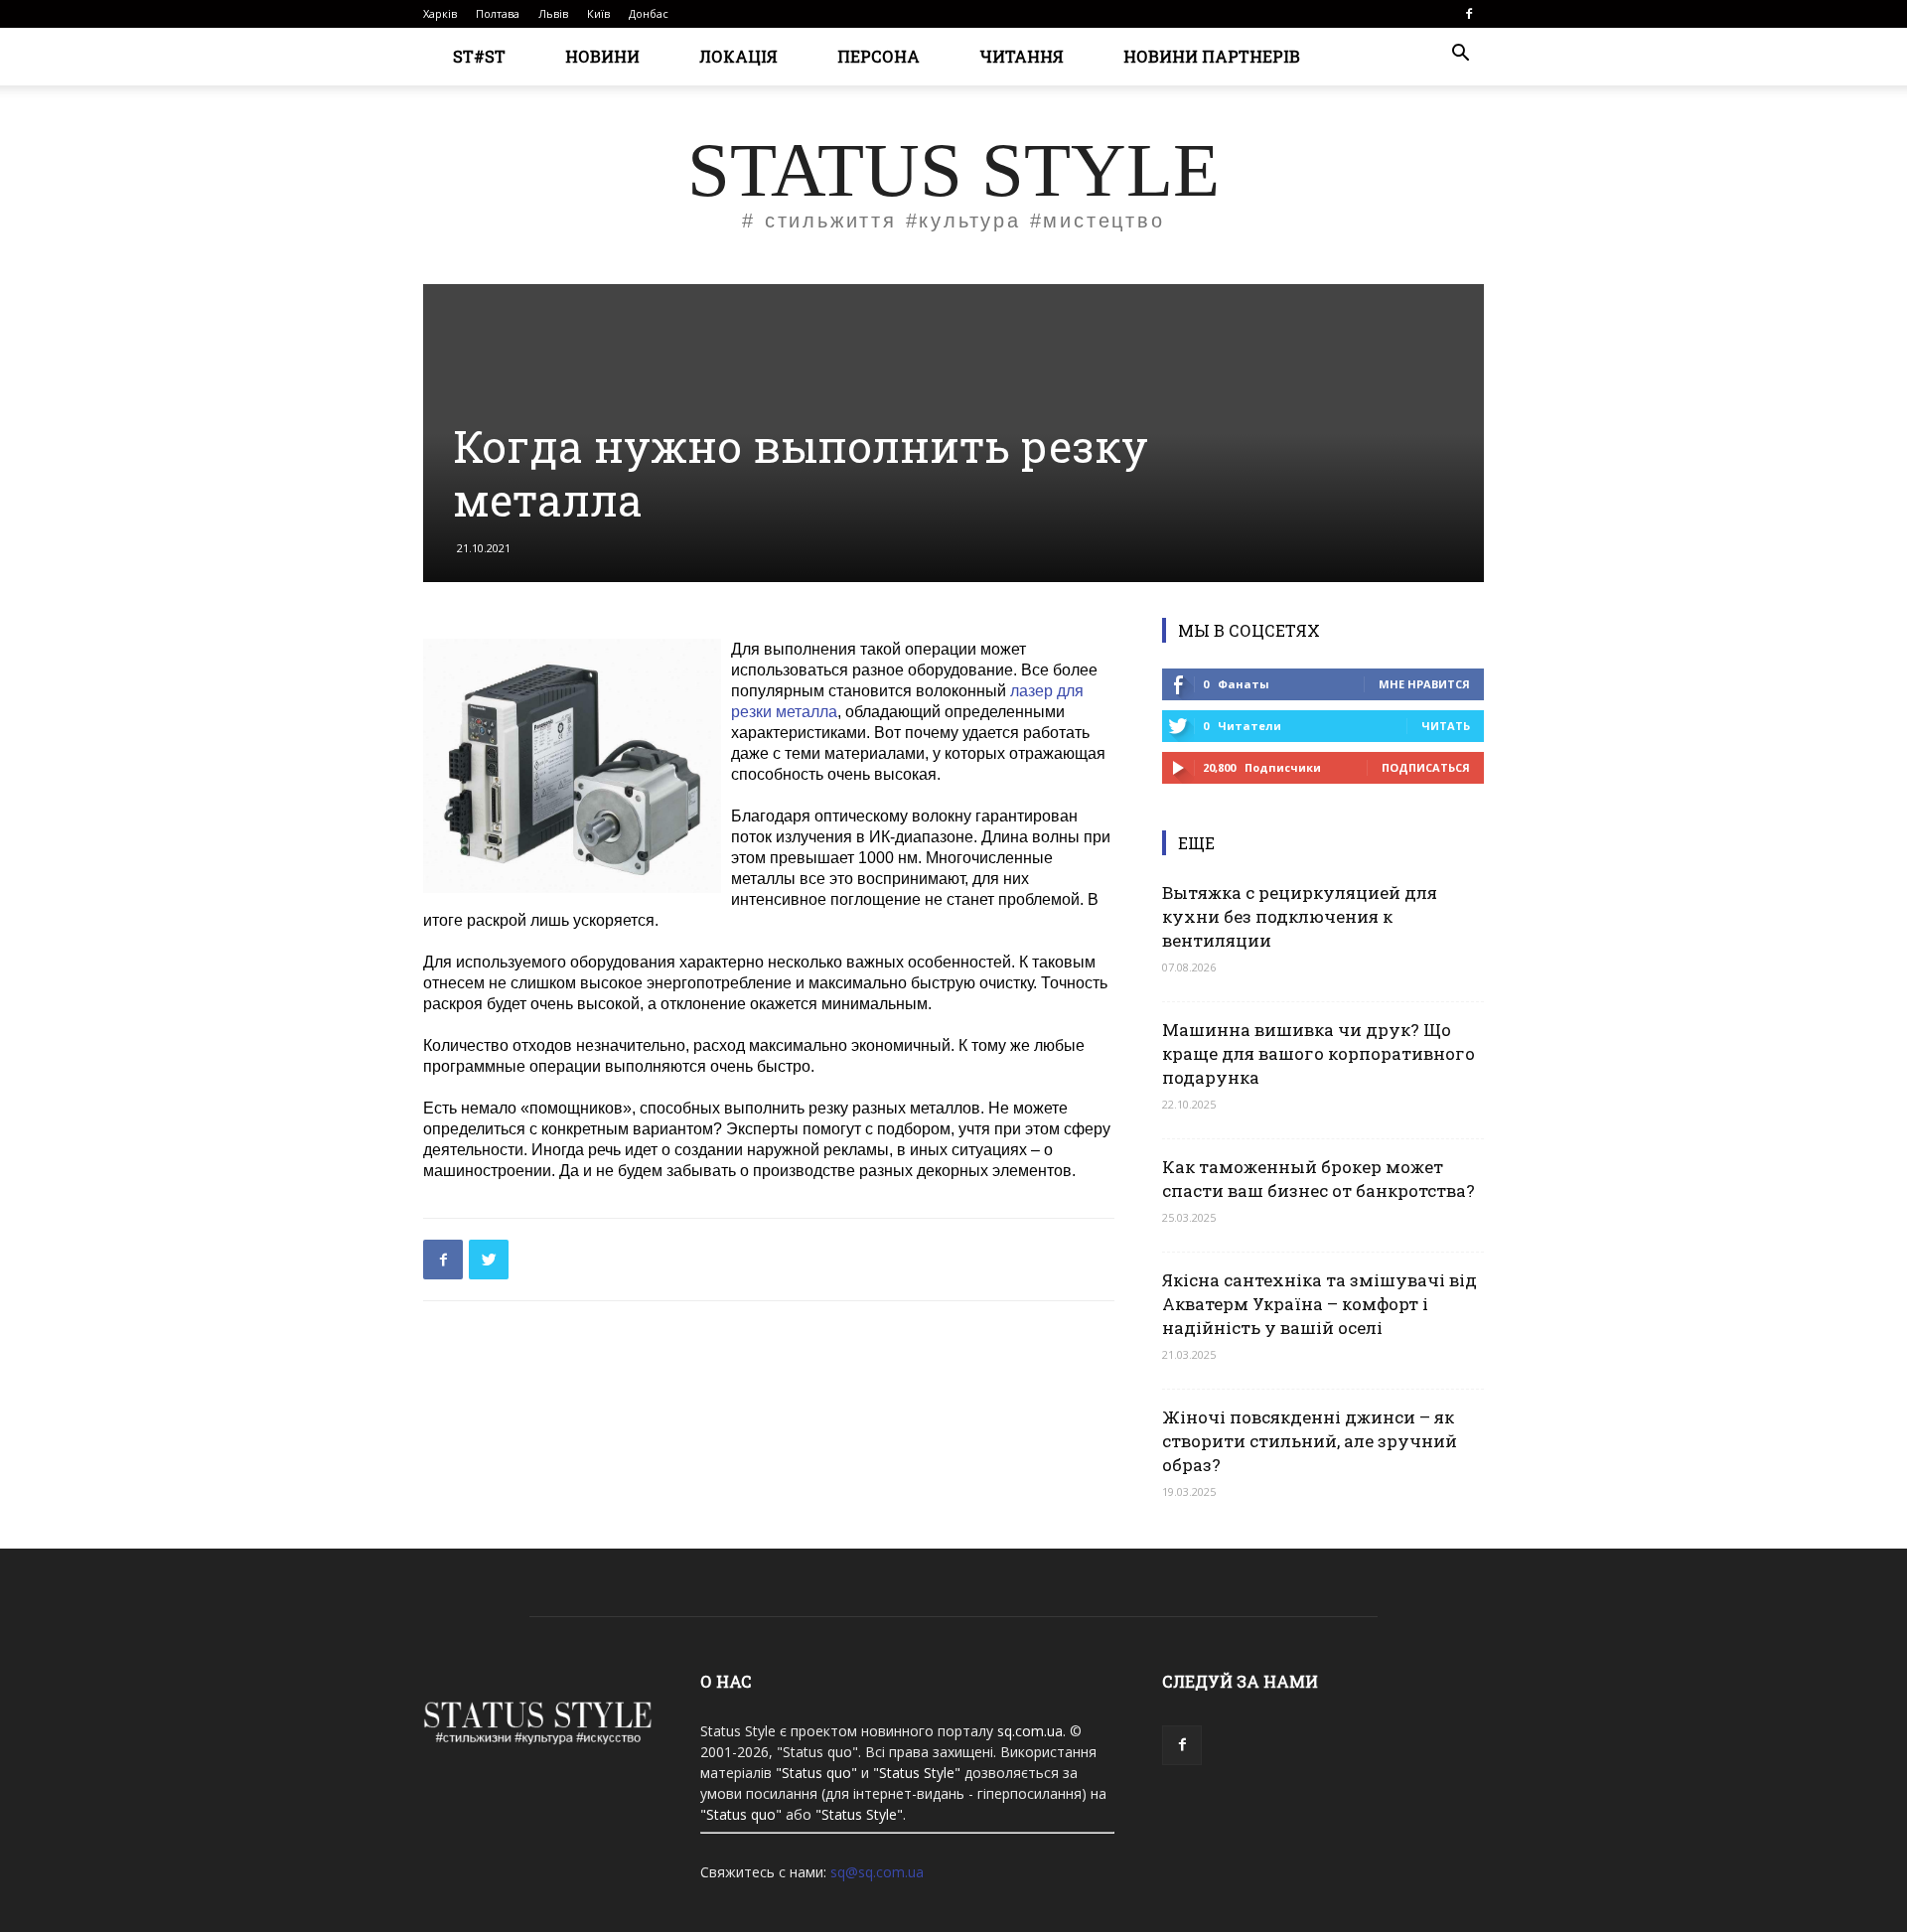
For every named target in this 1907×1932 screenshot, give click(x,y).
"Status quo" (816, 1773)
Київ (598, 13)
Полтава (498, 13)
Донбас (649, 13)
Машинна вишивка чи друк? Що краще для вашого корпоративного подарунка (1319, 1053)
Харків (440, 13)
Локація (738, 56)
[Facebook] (1469, 14)
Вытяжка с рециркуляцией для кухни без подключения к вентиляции (1300, 916)
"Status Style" (917, 1773)
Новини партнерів (1212, 56)
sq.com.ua (1030, 1731)
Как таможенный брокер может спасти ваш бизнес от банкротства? (1319, 1179)
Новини (602, 56)
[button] (1460, 55)
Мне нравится (1424, 684)
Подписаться (1426, 767)
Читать (1446, 726)
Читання (1022, 56)
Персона (879, 56)
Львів (553, 13)
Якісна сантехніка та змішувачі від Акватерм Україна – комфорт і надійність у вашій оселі (1320, 1304)
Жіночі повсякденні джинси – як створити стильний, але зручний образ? (1310, 1441)
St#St (479, 56)
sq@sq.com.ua (877, 1872)
